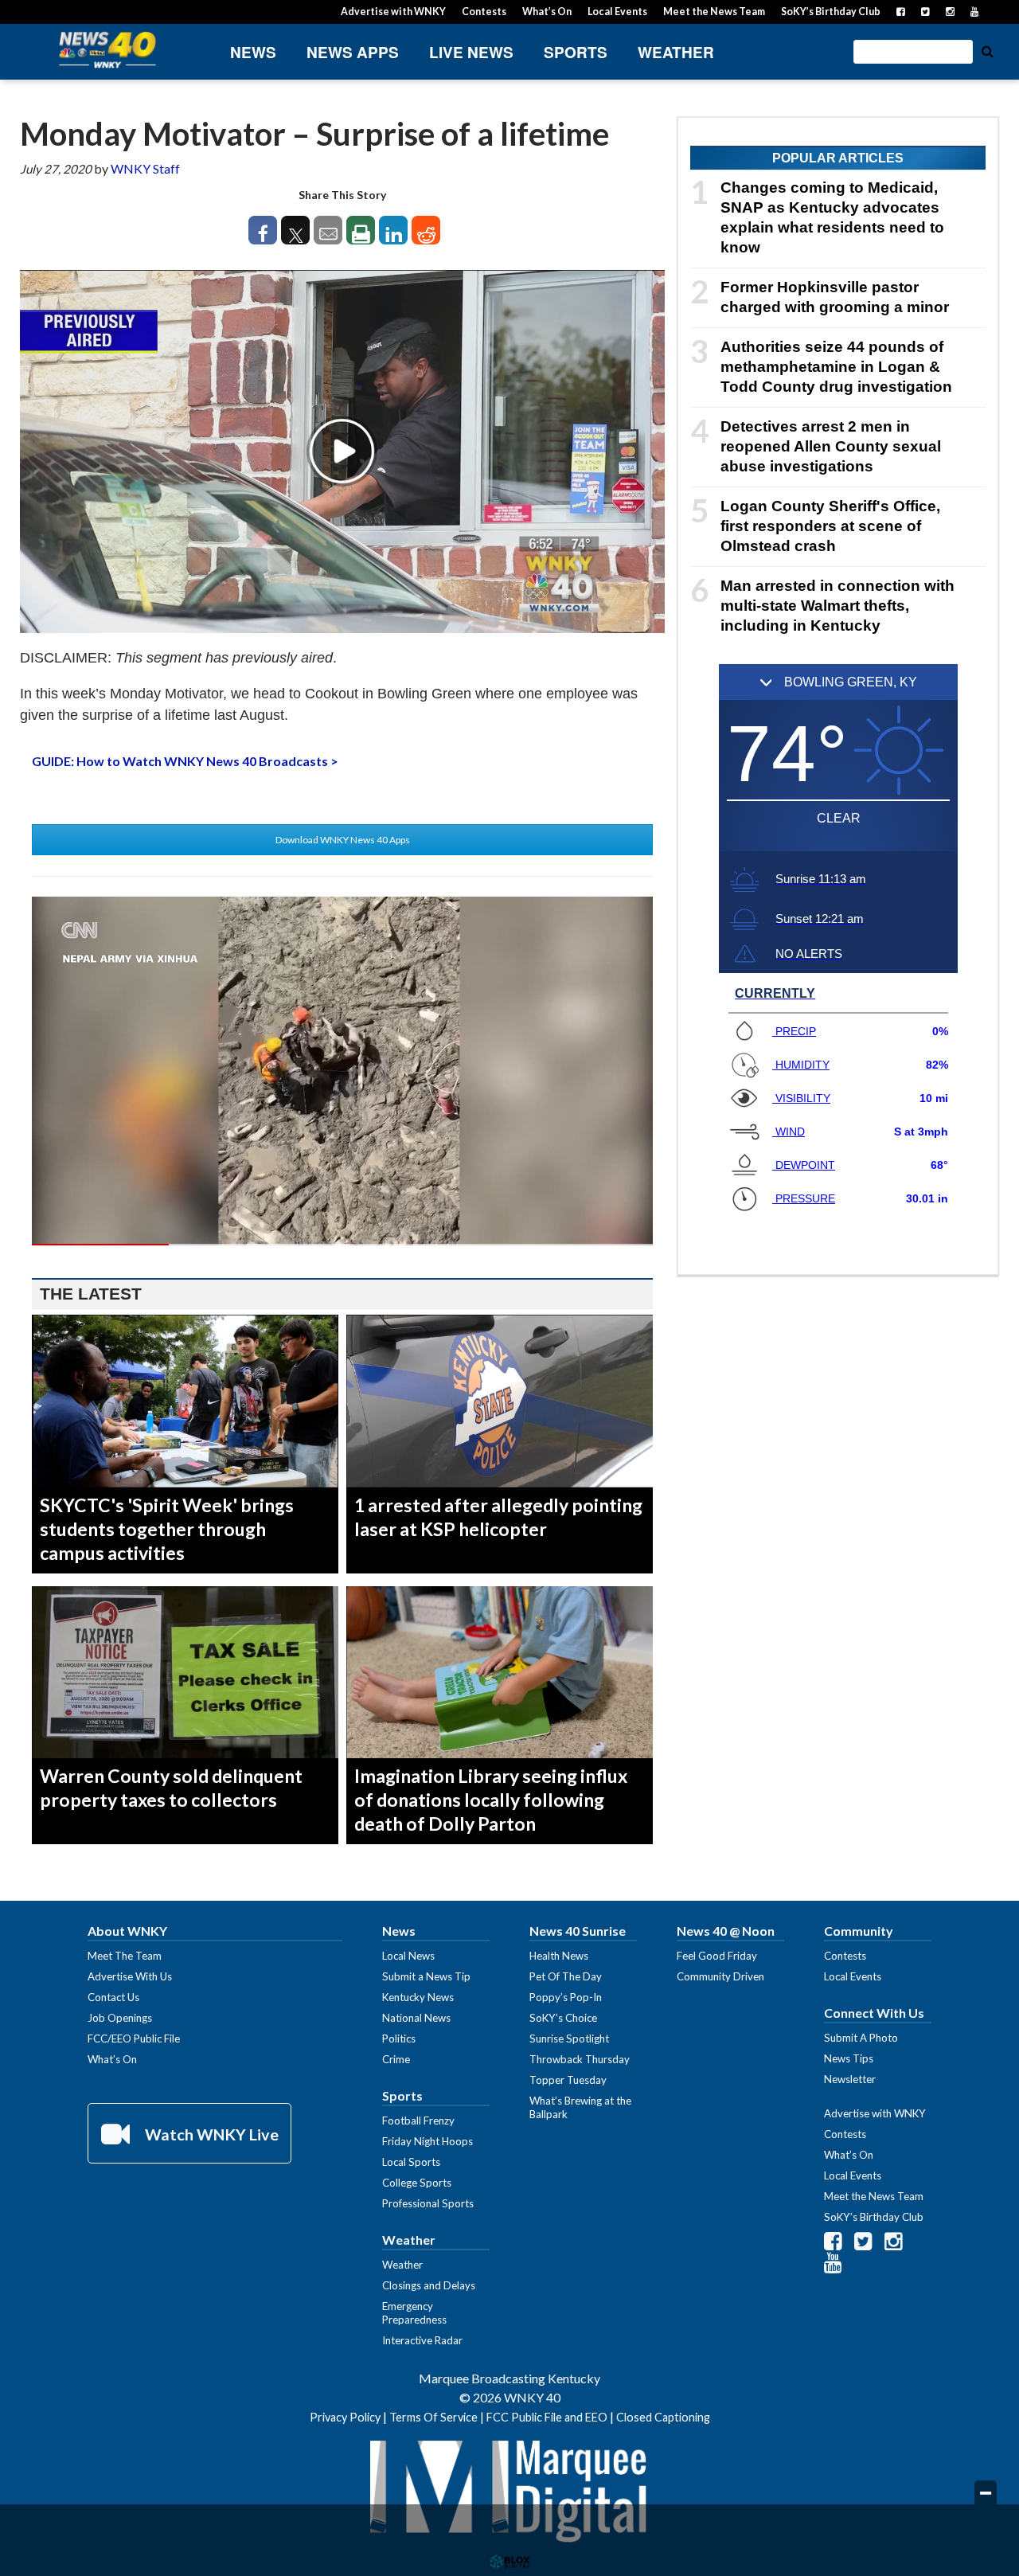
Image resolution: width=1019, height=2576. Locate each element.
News (253, 52)
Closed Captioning (663, 2417)
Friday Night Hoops (428, 2141)
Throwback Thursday (580, 2059)
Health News (559, 1956)
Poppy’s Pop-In (566, 1997)
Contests (484, 12)
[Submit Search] (987, 50)
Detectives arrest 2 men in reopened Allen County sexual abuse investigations (831, 446)
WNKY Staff (145, 168)
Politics (399, 2039)
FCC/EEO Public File (134, 2039)
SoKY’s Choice (563, 2018)
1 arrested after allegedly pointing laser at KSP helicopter (498, 1517)
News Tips (849, 2058)
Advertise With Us (130, 1976)
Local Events (617, 12)
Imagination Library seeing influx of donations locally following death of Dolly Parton (491, 1800)
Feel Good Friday (717, 1956)
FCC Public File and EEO (547, 2417)
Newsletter (850, 2079)
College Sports (417, 2183)
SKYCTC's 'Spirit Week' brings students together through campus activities (167, 1529)
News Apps (353, 52)
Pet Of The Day (566, 1976)
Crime (396, 2059)
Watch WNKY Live (210, 2134)
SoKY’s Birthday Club (831, 12)
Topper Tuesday (568, 2080)
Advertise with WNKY (393, 12)
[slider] (342, 1245)
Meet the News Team (714, 12)
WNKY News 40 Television (107, 50)
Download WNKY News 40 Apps (343, 840)
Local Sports (411, 2162)
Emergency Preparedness (414, 2313)
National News (416, 2018)
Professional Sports (428, 2203)
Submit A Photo (861, 2038)
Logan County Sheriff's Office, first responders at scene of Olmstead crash (830, 526)
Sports (576, 52)
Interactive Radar (422, 2340)
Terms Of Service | (438, 2417)
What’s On (547, 12)
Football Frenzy (418, 2121)
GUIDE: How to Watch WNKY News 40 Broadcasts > (185, 761)
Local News (408, 1956)
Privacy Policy (345, 2417)
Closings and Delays (429, 2285)
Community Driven (720, 1976)
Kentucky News (418, 1997)
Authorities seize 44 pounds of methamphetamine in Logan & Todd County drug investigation (836, 367)
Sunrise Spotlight (569, 2039)
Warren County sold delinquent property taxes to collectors (171, 1788)
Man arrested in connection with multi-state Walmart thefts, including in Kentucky (837, 606)
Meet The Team (125, 1956)
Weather (676, 52)
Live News (471, 52)
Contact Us (113, 1997)
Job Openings (120, 2018)
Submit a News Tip (426, 1976)
